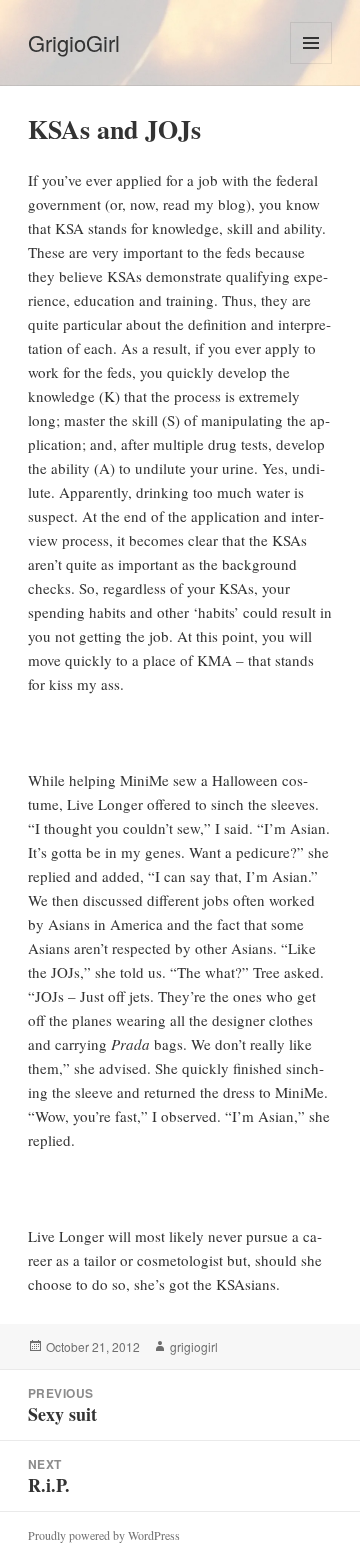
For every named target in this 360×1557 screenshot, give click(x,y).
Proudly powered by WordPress (104, 1535)
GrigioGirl (74, 42)
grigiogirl (194, 1346)
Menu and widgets (311, 63)
